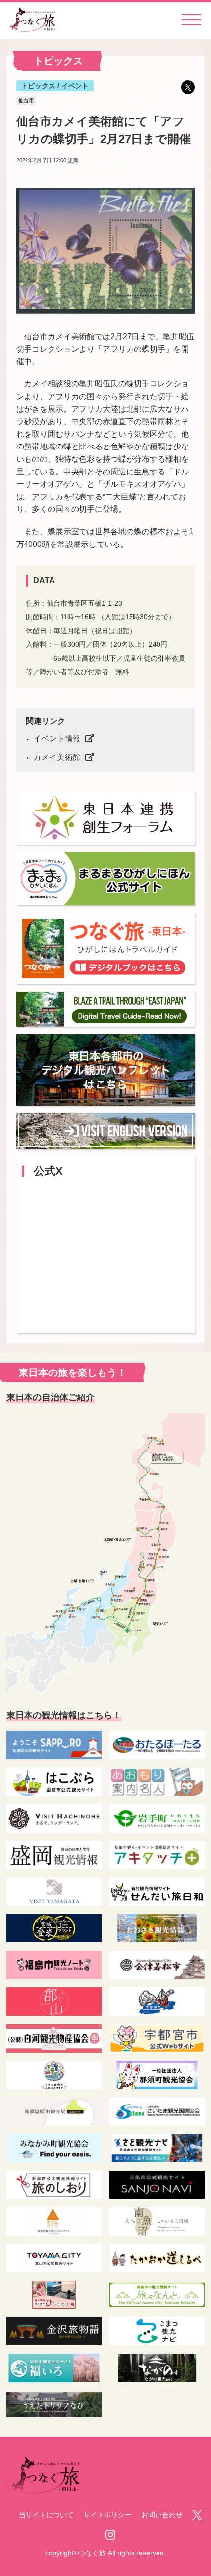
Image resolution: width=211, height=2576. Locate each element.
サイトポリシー (107, 2515)
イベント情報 (57, 739)
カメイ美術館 (57, 757)
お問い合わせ (162, 2515)
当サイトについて (46, 2515)
